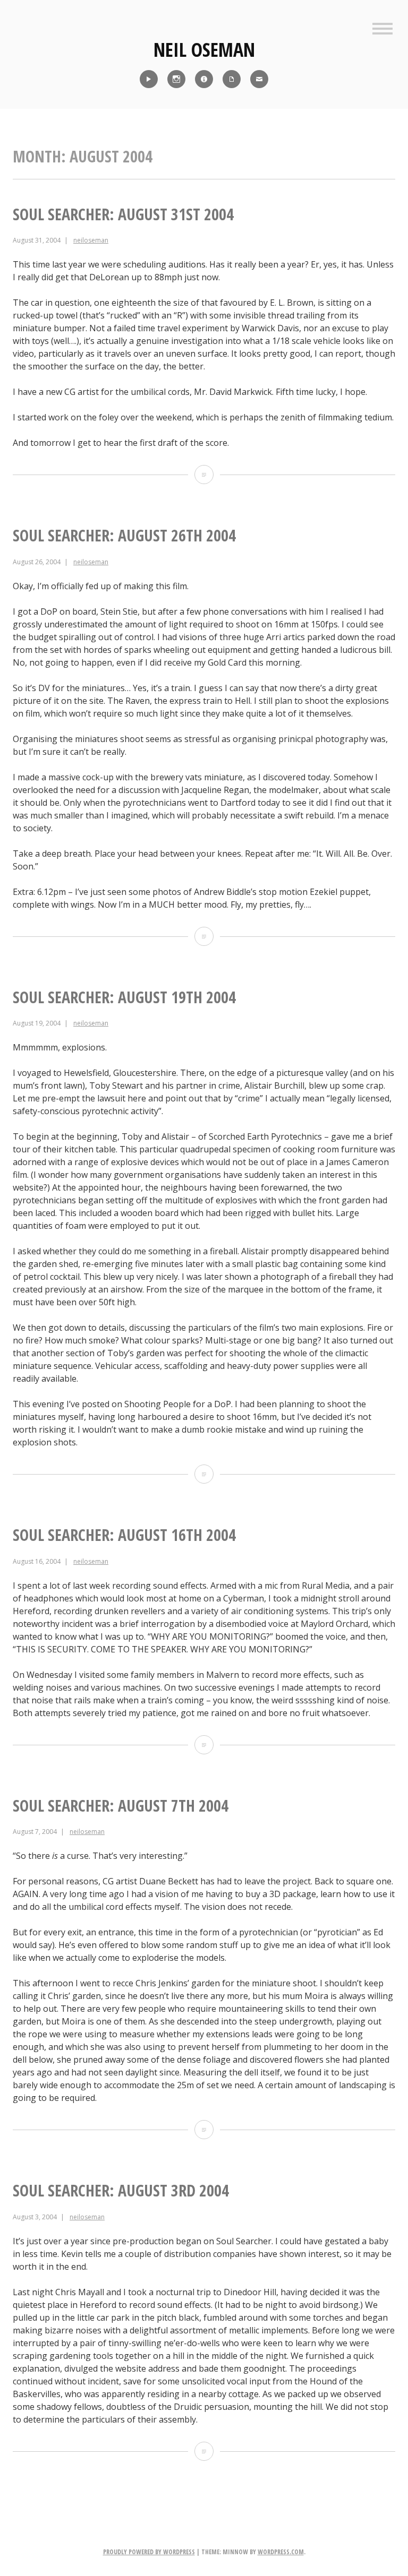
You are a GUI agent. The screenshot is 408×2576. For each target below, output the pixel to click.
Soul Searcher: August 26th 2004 (124, 535)
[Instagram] (176, 79)
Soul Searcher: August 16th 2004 (124, 1535)
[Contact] (259, 79)
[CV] (232, 79)
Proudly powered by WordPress (149, 2552)
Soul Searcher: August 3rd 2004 (121, 2190)
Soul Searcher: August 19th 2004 (124, 997)
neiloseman (91, 240)
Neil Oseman (204, 50)
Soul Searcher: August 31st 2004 (123, 214)
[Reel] (149, 79)
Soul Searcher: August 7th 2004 (121, 1806)
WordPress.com (281, 2552)
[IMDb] (204, 79)
